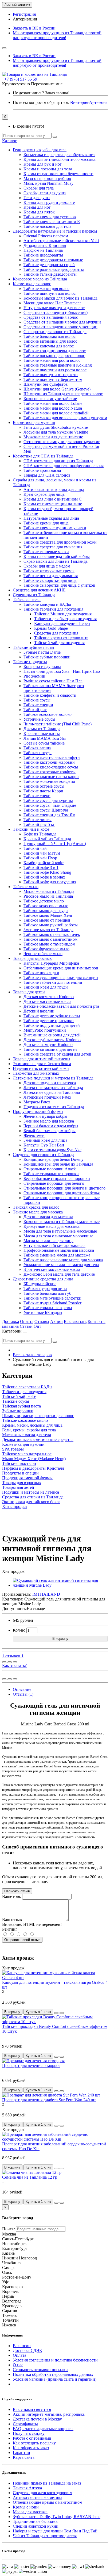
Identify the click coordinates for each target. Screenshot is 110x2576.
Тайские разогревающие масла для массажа (63, 1260)
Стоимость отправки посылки (40, 2370)
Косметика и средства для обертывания (59, 155)
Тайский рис (35, 710)
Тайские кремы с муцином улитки (55, 528)
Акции (56, 1321)
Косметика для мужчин (34, 423)
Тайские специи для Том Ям (49, 815)
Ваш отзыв (12, 1920)
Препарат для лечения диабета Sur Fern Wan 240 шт (49, 2100)
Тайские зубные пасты (34, 647)
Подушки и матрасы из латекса (31, 1492)
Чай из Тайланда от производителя (45, 2536)
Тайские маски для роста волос (52, 360)
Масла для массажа (30, 2512)
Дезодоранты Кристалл (45, 245)
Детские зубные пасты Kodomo (52, 1040)
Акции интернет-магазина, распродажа (49, 2414)
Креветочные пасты (42, 734)
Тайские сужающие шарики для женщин (61, 978)
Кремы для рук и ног (43, 164)
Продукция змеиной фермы (38, 1111)
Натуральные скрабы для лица (51, 518)
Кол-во (19, 1630)
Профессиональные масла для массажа (59, 1250)
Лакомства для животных (36, 1073)
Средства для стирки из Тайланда (44, 1155)
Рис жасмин (34, 676)
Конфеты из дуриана (42, 667)
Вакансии (22, 2346)
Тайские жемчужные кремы (49, 571)
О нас (18, 2365)
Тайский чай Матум (42, 853)
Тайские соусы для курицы (48, 800)
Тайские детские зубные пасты (52, 1016)
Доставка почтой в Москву (37, 2419)
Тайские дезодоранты (43, 255)
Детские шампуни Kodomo (48, 1045)
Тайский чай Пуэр (40, 858)
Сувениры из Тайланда (34, 595)
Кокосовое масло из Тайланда (40, 279)
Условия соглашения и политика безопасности (55, 2360)
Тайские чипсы (38, 820)
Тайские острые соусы (44, 786)
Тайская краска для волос (36, 1207)
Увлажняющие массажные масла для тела (61, 1265)
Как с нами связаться (32, 2409)
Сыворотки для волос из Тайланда (55, 332)
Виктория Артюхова (89, 102)
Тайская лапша (37, 748)
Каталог (9, 141)
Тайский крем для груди (46, 987)
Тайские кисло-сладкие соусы (51, 767)
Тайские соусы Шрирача (46, 810)
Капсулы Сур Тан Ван (44, 1145)
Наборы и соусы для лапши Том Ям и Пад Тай (55, 2531)
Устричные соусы (39, 719)
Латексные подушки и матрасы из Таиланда (53, 1078)
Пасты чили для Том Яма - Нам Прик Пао (62, 671)
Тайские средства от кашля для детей (57, 1054)
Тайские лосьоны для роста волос (54, 356)
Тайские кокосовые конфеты (50, 772)
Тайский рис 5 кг (39, 824)
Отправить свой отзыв (22, 1940)
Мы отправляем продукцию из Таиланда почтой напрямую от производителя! (57, 35)
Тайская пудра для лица (45, 1289)
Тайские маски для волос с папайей (56, 413)
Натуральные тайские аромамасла (54, 1245)
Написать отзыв (17, 1891)
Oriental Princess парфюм (46, 236)
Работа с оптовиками (32, 2438)
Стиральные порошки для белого (54, 1183)
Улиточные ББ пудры (43, 1312)
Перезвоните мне (47, 84)
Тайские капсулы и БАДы (47, 604)
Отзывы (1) (23, 1694)
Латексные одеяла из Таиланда (52, 1092)
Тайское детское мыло (44, 901)
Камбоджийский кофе (44, 863)
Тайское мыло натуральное (27, 1454)
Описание (22, 1689)
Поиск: (9, 2229)
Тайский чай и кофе (31, 829)
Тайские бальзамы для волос (50, 336)
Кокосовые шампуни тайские (50, 399)
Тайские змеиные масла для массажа (57, 1255)
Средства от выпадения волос (51, 317)
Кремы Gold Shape (51, 628)
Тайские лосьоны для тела (47, 226)
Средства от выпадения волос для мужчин (62, 322)
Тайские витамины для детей (50, 1049)
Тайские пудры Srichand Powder (52, 1303)
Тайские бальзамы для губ (47, 1293)
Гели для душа (37, 198)
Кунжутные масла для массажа (52, 1226)
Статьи (26, 1326)
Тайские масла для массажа (38, 1212)
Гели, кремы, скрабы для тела (40, 150)
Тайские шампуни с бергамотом (53, 379)
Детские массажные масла (47, 1001)
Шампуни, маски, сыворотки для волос (38, 1416)
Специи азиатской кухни (36, 2526)
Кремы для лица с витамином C (53, 499)
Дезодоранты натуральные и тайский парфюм (55, 231)
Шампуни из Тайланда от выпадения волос (63, 394)
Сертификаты (25, 2424)
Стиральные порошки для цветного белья (62, 1193)
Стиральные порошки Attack (50, 1169)
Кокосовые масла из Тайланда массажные (62, 1222)
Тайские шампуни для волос (50, 293)
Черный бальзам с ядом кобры (51, 1126)
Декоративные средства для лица (43, 1279)
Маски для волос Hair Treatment (52, 303)
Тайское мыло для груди (46, 911)
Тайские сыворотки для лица (50, 580)
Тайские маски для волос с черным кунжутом (65, 418)
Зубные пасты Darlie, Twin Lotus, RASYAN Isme (57, 2517)
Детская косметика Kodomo (49, 997)
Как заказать (75, 1321)
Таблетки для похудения (24, 1392)
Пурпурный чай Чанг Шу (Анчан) (55, 844)
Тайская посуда (38, 753)
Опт (37, 1326)
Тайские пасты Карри (43, 791)
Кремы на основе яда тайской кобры (57, 556)
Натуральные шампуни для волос (54, 308)
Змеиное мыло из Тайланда (48, 930)
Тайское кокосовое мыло (46, 906)
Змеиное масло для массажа (49, 1121)
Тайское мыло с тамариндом (49, 944)
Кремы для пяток (39, 212)
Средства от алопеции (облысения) (56, 312)
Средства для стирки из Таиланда (33, 1497)
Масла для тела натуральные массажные (60, 1231)
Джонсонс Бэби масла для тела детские (59, 1274)
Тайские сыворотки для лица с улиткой (59, 585)
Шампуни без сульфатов (46, 384)
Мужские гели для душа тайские (53, 437)
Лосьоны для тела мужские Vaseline (56, 432)
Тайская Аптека (27, 2488)
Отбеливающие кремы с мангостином (48, 2502)
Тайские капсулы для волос (49, 346)
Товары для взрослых (32, 958)
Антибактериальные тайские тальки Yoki (61, 241)
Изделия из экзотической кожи (41, 1068)
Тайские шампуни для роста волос (55, 370)
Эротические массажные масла (52, 1269)
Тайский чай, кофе (19, 1396)
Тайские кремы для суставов (50, 217)
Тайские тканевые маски (46, 552)
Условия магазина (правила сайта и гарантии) (55, 2379)
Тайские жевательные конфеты (52, 757)
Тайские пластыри (19, 1463)
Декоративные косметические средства (38, 1440)
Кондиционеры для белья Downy (54, 1159)
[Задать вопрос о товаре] (4, 1662)
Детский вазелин (39, 1011)
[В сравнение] (15, 1662)
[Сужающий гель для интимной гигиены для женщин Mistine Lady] (60, 1585)
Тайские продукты (30, 662)
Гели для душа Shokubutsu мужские (56, 427)
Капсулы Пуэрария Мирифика (51, 963)
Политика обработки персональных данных (53, 2374)
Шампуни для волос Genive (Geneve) (57, 389)
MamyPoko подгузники (45, 1030)
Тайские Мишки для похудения (63, 614)
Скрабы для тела (39, 188)
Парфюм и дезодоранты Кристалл (33, 1468)
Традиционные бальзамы (36, 2521)
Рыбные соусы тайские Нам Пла (53, 681)
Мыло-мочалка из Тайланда (49, 891)
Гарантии (21, 2453)
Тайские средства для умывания (53, 547)
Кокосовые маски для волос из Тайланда (60, 298)
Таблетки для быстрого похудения (65, 619)
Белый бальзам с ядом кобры (50, 1131)
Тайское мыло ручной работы (51, 925)
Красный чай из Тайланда (47, 839)
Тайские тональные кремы (48, 1308)
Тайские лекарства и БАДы (27, 1387)
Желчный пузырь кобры (45, 1116)
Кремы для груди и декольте (49, 202)
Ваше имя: (12, 1896)
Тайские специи (38, 705)
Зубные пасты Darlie (42, 652)
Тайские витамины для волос (50, 341)
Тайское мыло (26, 887)
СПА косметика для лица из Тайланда (58, 461)
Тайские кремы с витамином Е (52, 222)
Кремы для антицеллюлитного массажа (60, 159)
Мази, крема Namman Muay (48, 183)
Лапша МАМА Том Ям (45, 738)
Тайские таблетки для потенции (53, 982)
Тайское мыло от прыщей (47, 920)
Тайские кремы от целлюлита (61, 638)
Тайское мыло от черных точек (52, 934)
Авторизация (25, 19)
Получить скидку (29, 2433)
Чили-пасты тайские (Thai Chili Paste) (58, 724)
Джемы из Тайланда (42, 729)
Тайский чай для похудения (59, 643)
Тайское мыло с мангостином (50, 939)
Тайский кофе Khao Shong (47, 872)
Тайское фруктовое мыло (46, 949)
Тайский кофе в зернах (44, 877)
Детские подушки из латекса (50, 1083)
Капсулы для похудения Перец (62, 623)
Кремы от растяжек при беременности (58, 174)
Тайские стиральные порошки (51, 1174)
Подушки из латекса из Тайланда (54, 1107)
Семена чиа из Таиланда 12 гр (30, 2177)
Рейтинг (10, 1929)
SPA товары (13, 1449)
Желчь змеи (34, 1135)
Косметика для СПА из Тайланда (43, 456)
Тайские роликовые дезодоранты (54, 269)
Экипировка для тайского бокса (42, 1064)
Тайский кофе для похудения (50, 882)
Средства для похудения (56, 633)
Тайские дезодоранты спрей (49, 265)
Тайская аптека (27, 600)
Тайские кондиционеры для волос (55, 351)
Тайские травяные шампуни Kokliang (58, 365)
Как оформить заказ (31, 2448)
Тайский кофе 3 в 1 (41, 867)
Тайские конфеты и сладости (50, 695)
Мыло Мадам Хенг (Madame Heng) (34, 1459)
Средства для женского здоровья (42, 2493)
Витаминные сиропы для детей (52, 1035)
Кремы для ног (37, 207)
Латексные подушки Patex (47, 1097)
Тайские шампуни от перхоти (51, 375)
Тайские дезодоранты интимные (53, 260)
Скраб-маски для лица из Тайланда (56, 561)
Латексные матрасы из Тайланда (53, 1088)
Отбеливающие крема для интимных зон (61, 968)
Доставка (11, 1321)
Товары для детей (29, 992)
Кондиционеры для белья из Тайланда (58, 1164)
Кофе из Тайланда (40, 834)
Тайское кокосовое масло (25, 1420)
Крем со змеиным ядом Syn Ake (52, 1150)
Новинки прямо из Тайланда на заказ (47, 2483)
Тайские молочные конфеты (49, 781)
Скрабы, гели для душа (45, 193)
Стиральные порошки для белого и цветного (64, 1188)
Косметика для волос (32, 284)
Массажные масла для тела (27, 1435)
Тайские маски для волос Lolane (53, 403)
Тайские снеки (37, 796)
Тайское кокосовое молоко (48, 714)
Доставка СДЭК (27, 2350)
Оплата (27, 1321)
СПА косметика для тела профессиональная (64, 466)
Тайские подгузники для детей (52, 1025)
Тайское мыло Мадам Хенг (48, 915)
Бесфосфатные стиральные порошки (57, 1178)
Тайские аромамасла (42, 470)
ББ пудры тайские (40, 1284)
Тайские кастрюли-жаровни (49, 762)
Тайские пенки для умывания (51, 576)
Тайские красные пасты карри (51, 777)
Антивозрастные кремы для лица (54, 489)
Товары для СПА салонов (47, 475)
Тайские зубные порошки (47, 657)
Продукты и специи (20, 1473)
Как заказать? (14, 1665)
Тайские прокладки (41, 973)
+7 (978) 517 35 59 (21, 79)
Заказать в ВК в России (34, 28)
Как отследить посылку (34, 2443)
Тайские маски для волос (46, 289)
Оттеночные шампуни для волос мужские (62, 442)
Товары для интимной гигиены (42, 1059)
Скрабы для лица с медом (47, 566)
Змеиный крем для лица (45, 1140)
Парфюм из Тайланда (43, 250)
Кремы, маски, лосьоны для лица (32, 1425)
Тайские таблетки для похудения (53, 609)
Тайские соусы (37, 700)
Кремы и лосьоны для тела (48, 169)
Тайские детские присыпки (49, 1021)
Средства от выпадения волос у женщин (60, 327)
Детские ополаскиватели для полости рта (61, 1006)
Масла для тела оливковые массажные (58, 1236)
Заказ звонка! (41, 93)
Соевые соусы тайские (44, 743)
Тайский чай (35, 848)
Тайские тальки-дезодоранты (50, 274)
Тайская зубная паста (21, 1406)
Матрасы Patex (37, 1102)
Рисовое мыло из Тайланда (48, 896)
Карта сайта (24, 2457)
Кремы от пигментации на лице (53, 504)
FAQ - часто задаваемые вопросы (43, 2429)
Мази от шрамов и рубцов (47, 178)
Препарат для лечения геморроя (31, 2066)
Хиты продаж (15, 1506)
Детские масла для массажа (48, 1217)
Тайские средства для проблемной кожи (60, 542)
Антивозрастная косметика (38, 2497)
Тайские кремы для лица (46, 523)
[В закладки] (10, 1662)
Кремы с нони (26, 2507)
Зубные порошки (18, 1411)
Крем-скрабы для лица (44, 494)
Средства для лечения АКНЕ (39, 590)
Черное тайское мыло (43, 954)
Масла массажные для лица (48, 1241)
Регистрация (24, 14)
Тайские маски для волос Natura (53, 408)
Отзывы (42, 1321)
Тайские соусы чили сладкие (50, 805)
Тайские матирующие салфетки (52, 1298)
